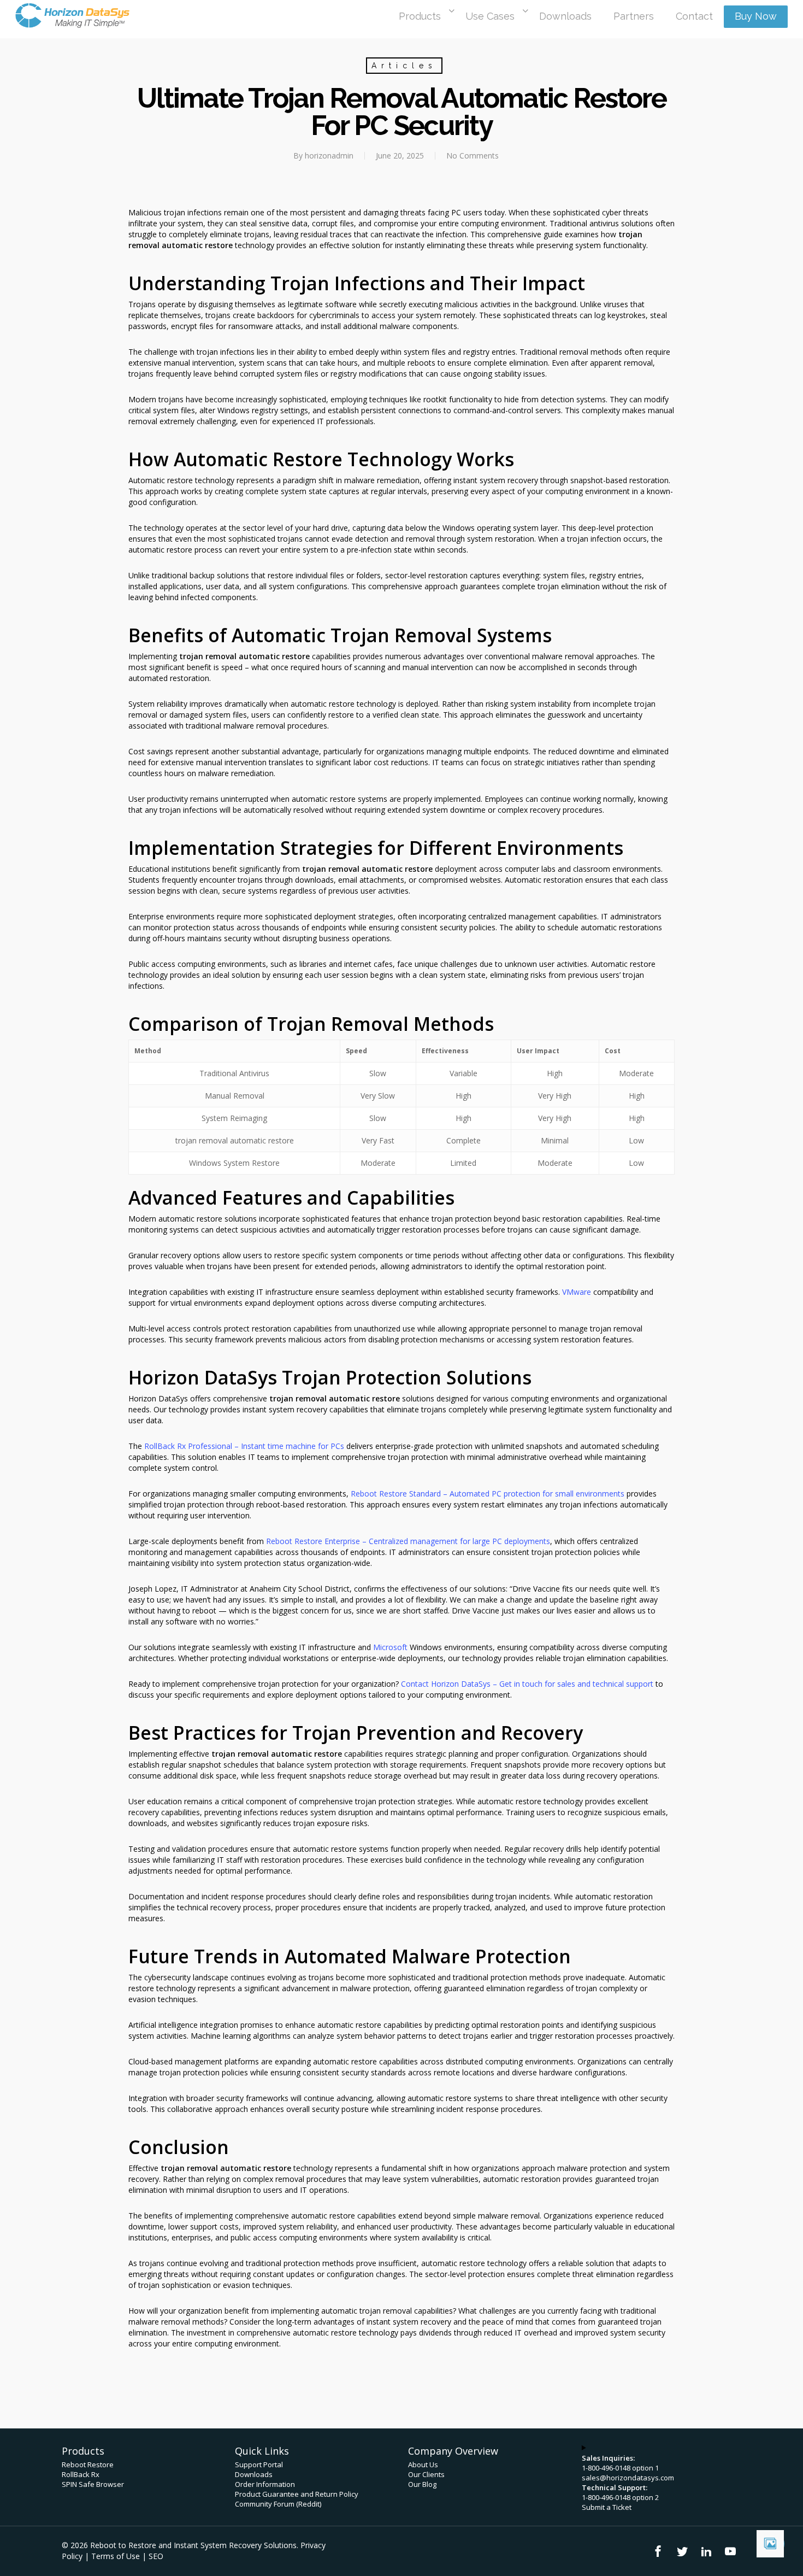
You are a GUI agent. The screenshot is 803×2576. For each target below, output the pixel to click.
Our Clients (426, 2474)
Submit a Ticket (607, 2507)
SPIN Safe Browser (93, 2484)
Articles (404, 66)
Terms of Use (116, 2556)
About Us (423, 2464)
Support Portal (259, 2464)
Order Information (265, 2484)
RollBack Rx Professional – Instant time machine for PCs (244, 1446)
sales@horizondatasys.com (628, 2478)
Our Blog (422, 2484)
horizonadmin (329, 156)
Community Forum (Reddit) (278, 2504)
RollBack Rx (81, 2474)
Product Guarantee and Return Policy (297, 2494)
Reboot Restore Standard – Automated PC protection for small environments (488, 1494)
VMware (577, 1292)
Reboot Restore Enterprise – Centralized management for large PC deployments (408, 1541)
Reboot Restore (88, 2464)
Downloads (254, 2474)
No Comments (473, 156)
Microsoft (390, 1647)
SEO (156, 2556)
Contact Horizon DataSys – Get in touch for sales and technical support (527, 1684)
